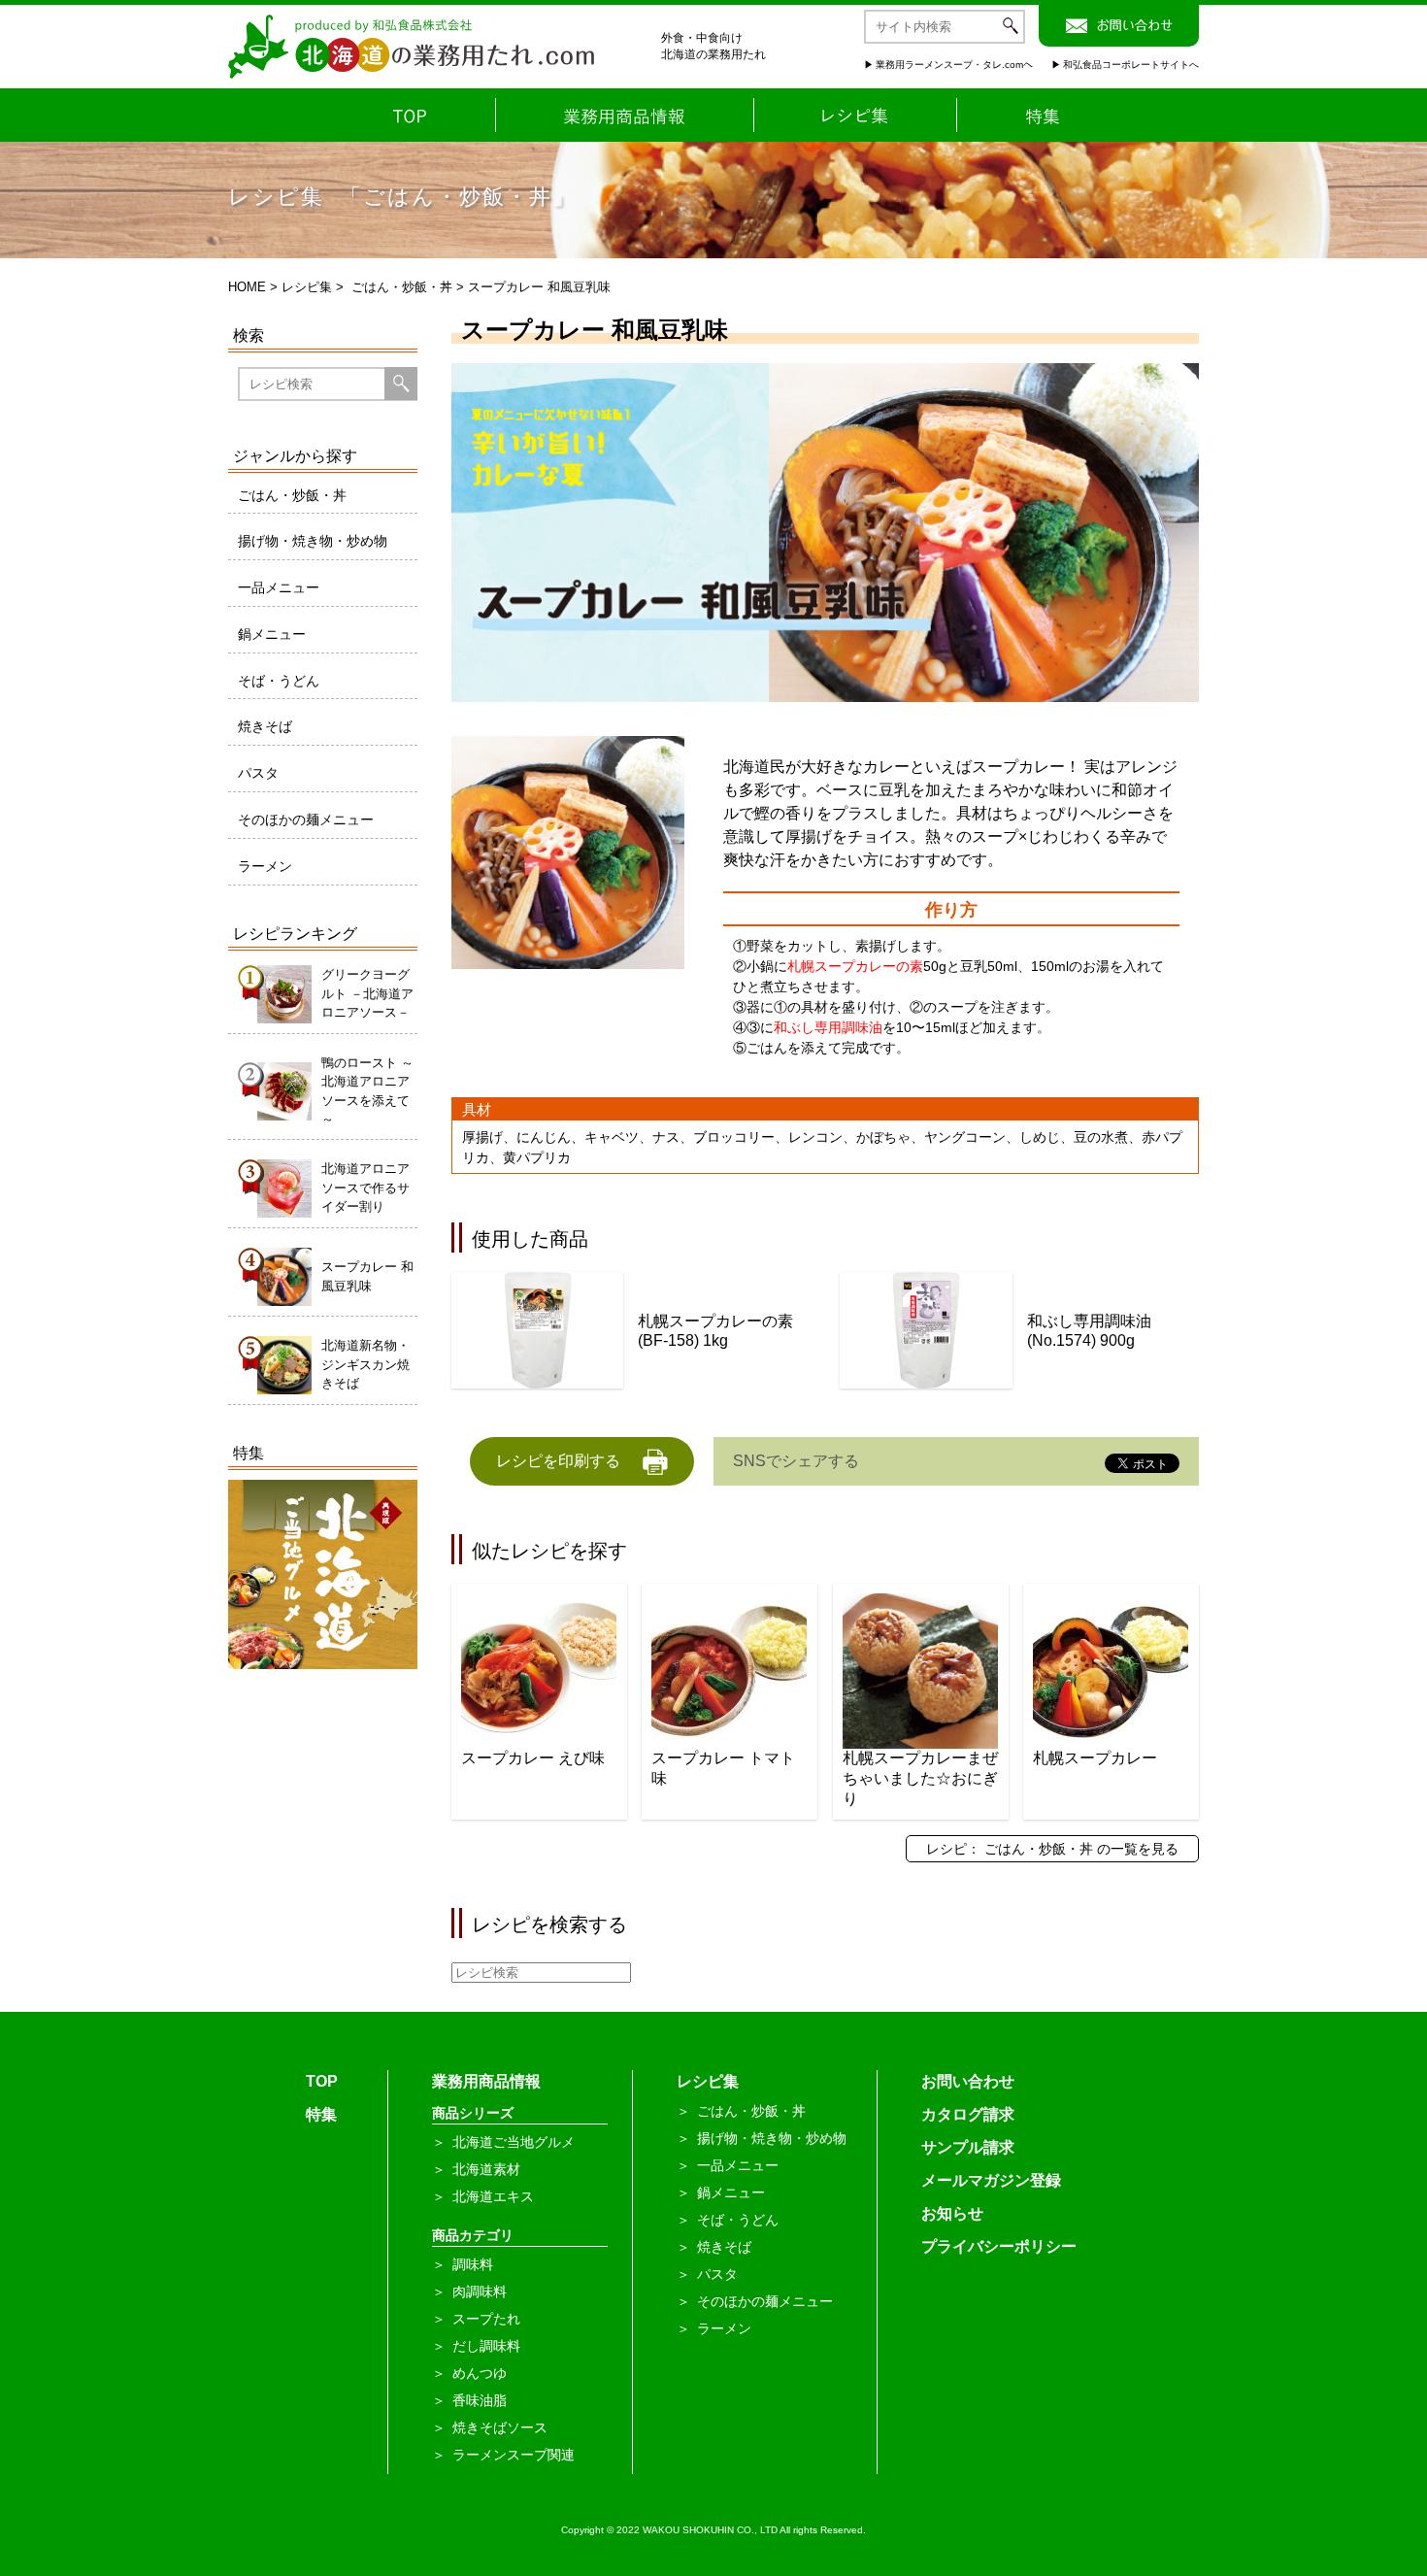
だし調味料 (486, 2346)
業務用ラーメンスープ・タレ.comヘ (954, 65)
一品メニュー (279, 587)
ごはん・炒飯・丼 (402, 287)
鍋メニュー (272, 634)
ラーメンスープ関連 (514, 2455)
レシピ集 (307, 287)
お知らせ (952, 2213)
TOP (322, 2081)
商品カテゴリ (473, 2235)
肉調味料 (480, 2292)
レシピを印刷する (558, 1461)
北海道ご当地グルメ (514, 2142)
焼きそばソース (500, 2427)
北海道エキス (493, 2196)
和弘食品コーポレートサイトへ (1131, 65)
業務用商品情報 (486, 2081)
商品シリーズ (473, 2113)
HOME (247, 287)
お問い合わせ (968, 2081)
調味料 (473, 2264)
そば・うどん (279, 681)
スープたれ (486, 2319)
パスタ (258, 773)
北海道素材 (486, 2169)
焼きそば (265, 726)
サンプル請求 (968, 2147)
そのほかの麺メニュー (306, 820)
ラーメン (265, 866)
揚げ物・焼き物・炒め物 (313, 541)
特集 (321, 2114)
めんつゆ (480, 2373)
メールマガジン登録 (991, 2180)
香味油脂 (480, 2400)
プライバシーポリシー (999, 2246)
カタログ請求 (968, 2114)
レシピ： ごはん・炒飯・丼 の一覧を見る (1052, 1849)
